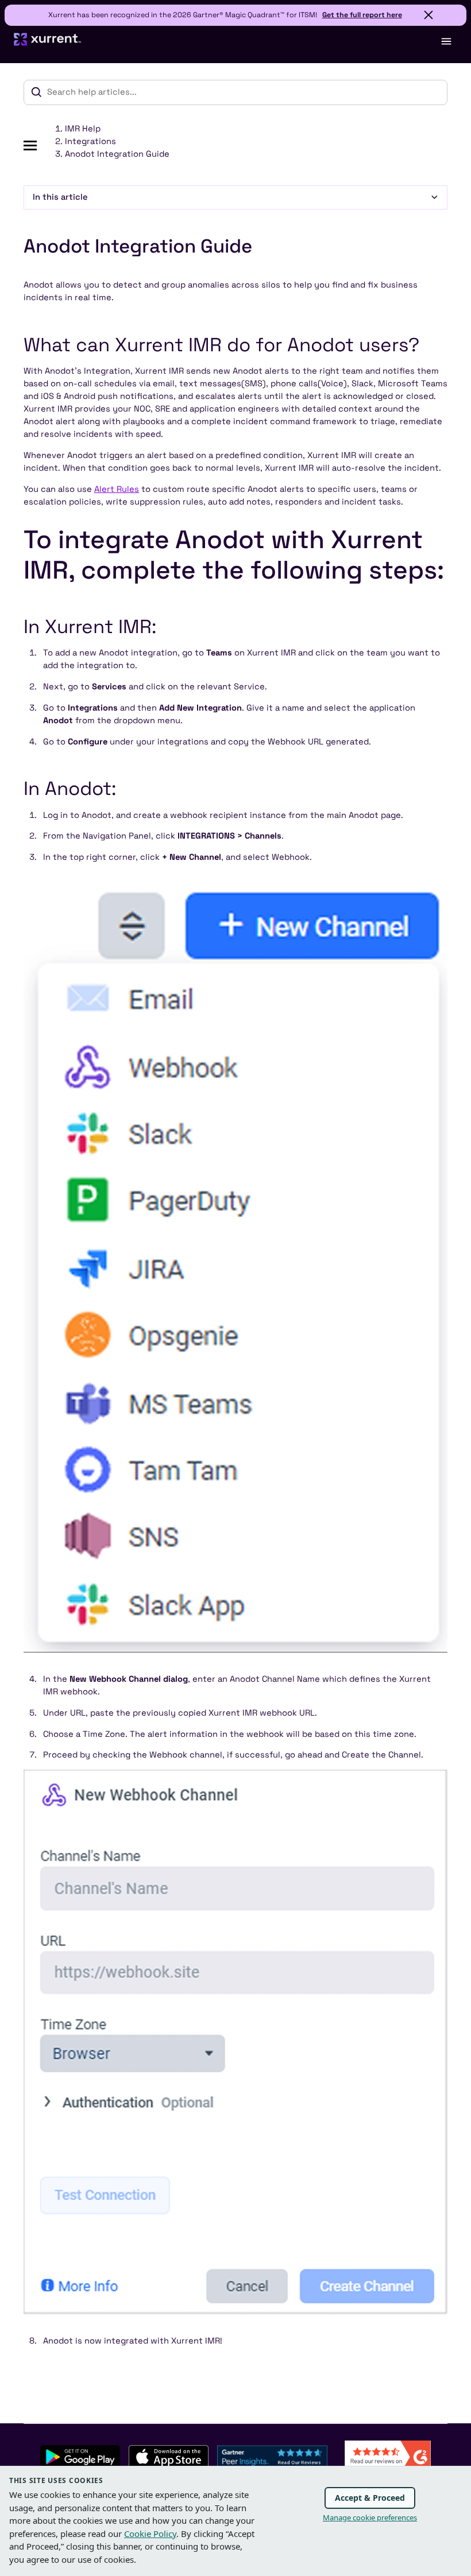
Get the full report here (362, 15)
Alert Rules (117, 489)
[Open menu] (446, 41)
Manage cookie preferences (370, 2517)
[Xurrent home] (48, 44)
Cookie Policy (150, 2534)
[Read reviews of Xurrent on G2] (388, 2456)
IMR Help (83, 129)
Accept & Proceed (370, 2498)
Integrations (90, 141)
